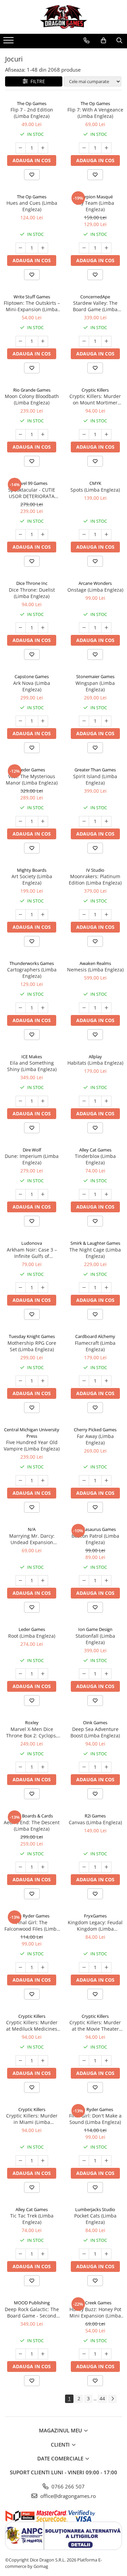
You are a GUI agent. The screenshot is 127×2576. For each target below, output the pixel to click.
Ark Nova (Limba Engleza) (32, 686)
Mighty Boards (32, 870)
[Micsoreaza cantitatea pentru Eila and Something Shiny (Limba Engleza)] (21, 1101)
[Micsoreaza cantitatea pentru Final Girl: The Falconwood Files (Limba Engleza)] (21, 1967)
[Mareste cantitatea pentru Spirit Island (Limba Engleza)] (106, 821)
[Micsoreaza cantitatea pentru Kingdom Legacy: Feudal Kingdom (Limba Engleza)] (84, 1967)
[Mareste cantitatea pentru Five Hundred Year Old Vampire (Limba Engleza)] (43, 1481)
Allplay (95, 1057)
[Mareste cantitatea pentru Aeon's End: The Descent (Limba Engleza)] (43, 1867)
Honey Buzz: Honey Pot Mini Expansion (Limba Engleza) (95, 2312)
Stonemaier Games (95, 676)
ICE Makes (32, 1057)
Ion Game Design (95, 1629)
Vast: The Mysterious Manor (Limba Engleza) (32, 779)
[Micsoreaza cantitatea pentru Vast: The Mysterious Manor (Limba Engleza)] (21, 821)
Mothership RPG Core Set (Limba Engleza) (32, 1346)
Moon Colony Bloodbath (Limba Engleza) (32, 399)
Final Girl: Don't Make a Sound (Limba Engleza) (95, 2119)
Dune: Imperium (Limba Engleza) (32, 1159)
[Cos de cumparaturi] (103, 41)
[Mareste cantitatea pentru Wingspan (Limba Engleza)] (106, 721)
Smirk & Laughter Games (95, 1243)
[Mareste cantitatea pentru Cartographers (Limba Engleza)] (43, 1008)
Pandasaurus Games (95, 1529)
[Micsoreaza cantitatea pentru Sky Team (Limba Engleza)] (84, 248)
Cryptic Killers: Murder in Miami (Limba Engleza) (32, 2119)
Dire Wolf (32, 1150)
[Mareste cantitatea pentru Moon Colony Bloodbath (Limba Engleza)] (43, 435)
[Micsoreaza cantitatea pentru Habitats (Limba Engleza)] (84, 1101)
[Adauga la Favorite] (32, 175)
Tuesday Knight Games (32, 1336)
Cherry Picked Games (95, 1430)
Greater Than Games (95, 770)
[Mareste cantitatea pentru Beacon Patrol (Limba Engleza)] (106, 1581)
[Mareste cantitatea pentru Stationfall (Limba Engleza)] (106, 1674)
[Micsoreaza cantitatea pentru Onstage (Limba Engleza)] (84, 628)
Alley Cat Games (95, 1150)
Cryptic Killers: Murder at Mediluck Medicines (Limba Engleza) (32, 2026)
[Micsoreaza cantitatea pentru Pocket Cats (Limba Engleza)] (84, 2254)
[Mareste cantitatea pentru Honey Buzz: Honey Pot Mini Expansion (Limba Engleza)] (106, 2354)
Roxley (32, 1723)
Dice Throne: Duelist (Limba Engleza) (32, 593)
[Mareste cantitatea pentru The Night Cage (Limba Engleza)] (106, 1288)
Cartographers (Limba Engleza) (32, 973)
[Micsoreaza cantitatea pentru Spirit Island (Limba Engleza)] (84, 821)
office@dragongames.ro (67, 2496)
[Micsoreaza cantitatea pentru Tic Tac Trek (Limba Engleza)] (21, 2254)
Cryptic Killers (95, 390)
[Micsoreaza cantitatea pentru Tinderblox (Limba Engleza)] (84, 1194)
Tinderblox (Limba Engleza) (95, 1159)
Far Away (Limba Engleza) (95, 1439)
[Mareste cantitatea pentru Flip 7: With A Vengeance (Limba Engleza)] (106, 148)
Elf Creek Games (95, 2303)
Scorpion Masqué (95, 197)
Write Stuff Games (32, 297)
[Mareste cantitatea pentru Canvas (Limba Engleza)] (106, 1867)
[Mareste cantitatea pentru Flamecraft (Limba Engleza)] (106, 1381)
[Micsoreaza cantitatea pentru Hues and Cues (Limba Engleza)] (21, 248)
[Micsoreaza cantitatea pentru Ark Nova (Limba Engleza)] (21, 721)
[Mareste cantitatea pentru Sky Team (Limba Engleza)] (106, 248)
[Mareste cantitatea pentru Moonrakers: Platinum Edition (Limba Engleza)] (106, 915)
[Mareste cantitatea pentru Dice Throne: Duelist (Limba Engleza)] (43, 628)
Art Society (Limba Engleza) (32, 880)
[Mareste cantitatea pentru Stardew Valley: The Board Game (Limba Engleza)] (106, 341)
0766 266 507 (67, 2486)
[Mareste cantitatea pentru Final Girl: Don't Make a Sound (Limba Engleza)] (106, 2161)
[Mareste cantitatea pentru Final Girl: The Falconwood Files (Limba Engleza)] (43, 1967)
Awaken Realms (95, 963)
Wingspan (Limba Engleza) (95, 686)
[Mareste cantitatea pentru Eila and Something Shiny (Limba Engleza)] (43, 1101)
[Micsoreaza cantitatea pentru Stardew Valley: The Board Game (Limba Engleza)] (84, 341)
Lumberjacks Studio (95, 2209)
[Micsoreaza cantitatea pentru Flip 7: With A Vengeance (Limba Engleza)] (84, 148)
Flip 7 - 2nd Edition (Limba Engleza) (32, 113)
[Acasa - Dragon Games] (64, 17)
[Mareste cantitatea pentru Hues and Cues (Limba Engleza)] (43, 248)
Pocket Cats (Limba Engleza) (95, 2219)
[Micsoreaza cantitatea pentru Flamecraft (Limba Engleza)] (84, 1381)
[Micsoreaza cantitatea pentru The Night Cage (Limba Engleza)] (84, 1288)
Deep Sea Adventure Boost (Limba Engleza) (95, 1732)
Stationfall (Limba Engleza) (95, 1639)
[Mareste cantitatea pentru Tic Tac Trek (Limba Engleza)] (43, 2254)
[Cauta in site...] (119, 41)
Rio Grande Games (32, 390)
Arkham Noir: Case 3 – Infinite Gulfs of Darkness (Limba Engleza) (32, 1253)
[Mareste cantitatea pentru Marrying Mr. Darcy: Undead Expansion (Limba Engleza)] (43, 1581)
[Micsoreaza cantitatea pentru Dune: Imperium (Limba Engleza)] (21, 1194)
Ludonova (32, 1243)
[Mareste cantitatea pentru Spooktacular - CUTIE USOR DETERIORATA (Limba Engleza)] (43, 535)
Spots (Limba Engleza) (95, 490)
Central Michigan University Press (32, 1433)
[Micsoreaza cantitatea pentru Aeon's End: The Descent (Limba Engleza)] (21, 1867)
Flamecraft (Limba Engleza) (95, 1346)
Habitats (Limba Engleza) (95, 1063)
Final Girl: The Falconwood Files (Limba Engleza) (32, 1926)
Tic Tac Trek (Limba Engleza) (32, 2219)
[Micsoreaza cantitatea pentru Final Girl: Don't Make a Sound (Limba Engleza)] (84, 2161)
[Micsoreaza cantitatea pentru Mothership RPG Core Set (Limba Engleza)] (21, 1381)
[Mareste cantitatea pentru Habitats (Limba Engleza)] (106, 1101)
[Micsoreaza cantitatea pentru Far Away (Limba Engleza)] (84, 1481)
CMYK (95, 483)
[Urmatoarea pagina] (112, 2399)
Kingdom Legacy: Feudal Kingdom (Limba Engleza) (95, 1926)
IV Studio (95, 870)
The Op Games (32, 103)
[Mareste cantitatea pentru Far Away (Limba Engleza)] (106, 1481)
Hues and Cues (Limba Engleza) (32, 206)
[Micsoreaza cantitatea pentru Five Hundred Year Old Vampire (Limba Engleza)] (21, 1481)
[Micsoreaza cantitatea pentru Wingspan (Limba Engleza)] (84, 721)
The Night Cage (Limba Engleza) (95, 1253)
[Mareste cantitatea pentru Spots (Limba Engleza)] (106, 535)
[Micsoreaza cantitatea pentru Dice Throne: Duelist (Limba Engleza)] (21, 628)
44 (102, 2398)
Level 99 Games (32, 483)
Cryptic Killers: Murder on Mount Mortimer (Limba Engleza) (95, 399)
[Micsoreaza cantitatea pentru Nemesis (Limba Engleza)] (84, 1008)
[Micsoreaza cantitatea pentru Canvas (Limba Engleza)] (84, 1867)
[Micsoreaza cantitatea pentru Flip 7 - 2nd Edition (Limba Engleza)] (21, 148)
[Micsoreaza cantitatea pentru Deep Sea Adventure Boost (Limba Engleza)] (84, 1767)
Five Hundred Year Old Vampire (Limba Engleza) (32, 1445)
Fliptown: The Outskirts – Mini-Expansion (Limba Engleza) (32, 306)
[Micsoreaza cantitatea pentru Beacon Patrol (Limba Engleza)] (84, 1581)
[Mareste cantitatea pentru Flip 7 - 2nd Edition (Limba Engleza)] (43, 148)
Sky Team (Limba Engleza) (95, 206)
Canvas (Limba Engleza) (95, 1822)
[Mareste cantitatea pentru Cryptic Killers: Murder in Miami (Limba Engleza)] (43, 2161)
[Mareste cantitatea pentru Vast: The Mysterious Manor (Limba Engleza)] (43, 821)
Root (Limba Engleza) (32, 1636)
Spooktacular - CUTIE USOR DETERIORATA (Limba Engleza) (32, 493)
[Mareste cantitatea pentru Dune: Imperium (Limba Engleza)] (43, 1194)
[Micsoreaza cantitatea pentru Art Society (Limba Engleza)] (21, 915)
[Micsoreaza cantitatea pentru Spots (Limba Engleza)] (84, 535)
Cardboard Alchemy (95, 1336)
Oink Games (95, 1723)
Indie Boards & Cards (32, 1816)
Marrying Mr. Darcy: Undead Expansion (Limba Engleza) (32, 1539)
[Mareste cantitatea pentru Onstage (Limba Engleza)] (106, 628)
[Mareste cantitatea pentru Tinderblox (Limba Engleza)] (106, 1194)
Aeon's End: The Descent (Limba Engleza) (32, 1826)
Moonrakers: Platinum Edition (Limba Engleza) (95, 880)
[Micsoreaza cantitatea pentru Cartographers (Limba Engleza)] (21, 1008)
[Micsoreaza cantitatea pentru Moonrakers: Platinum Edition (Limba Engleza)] (84, 915)
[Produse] (9, 42)
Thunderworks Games (32, 963)
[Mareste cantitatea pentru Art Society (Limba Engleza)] (43, 915)
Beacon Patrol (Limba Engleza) (95, 1539)
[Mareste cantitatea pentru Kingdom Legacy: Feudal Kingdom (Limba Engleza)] (106, 1967)
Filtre (36, 81)
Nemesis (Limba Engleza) (95, 970)
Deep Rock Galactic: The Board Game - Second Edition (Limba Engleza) (32, 2312)
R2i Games (95, 1816)
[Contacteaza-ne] (87, 41)
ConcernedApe (95, 297)
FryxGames (95, 1916)
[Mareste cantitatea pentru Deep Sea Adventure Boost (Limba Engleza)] (106, 1767)
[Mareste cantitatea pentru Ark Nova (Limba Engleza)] (43, 721)
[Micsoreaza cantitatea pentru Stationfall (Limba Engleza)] (84, 1674)
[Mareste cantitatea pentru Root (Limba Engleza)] (43, 1674)
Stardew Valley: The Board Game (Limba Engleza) (95, 306)
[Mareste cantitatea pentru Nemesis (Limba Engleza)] (106, 1008)
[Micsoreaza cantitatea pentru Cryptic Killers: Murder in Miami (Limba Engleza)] (21, 2161)
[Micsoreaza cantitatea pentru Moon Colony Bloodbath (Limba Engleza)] (21, 435)
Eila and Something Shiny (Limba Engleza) (32, 1066)
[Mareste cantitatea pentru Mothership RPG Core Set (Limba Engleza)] (43, 1381)
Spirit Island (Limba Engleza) (95, 779)
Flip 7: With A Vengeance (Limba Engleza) (95, 113)
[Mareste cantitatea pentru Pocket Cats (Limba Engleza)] (106, 2254)
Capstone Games (32, 676)
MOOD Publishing (32, 2303)
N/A (32, 1529)
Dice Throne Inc (32, 583)
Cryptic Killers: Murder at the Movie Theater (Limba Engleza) (95, 2026)
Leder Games (32, 770)
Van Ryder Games (32, 1916)
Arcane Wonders (95, 583)
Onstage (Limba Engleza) (95, 590)
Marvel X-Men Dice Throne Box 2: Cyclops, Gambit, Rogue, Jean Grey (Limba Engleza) (32, 1732)
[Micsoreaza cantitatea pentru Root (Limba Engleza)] (21, 1674)
